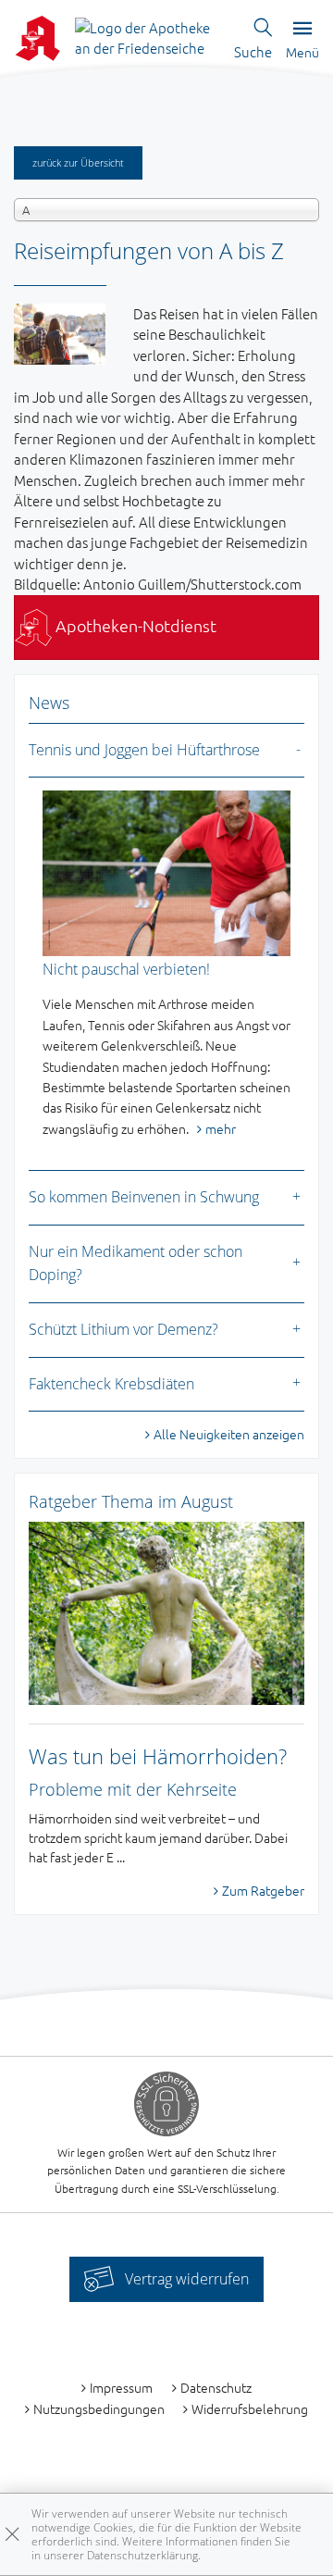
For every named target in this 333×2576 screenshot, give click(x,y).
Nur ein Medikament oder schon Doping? (136, 1263)
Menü (302, 52)
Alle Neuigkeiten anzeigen (229, 1434)
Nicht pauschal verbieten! (126, 969)
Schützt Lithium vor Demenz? (123, 1329)
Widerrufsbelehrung (250, 2408)
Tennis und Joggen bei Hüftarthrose (144, 750)
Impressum (121, 2387)
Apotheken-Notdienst (134, 625)
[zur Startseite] (148, 36)
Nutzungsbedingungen (99, 2408)
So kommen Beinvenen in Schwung (144, 1197)
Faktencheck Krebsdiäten (111, 1384)
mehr (221, 1128)
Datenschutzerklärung (142, 2555)
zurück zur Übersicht (78, 162)
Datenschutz (216, 2387)
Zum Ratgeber (263, 1890)
